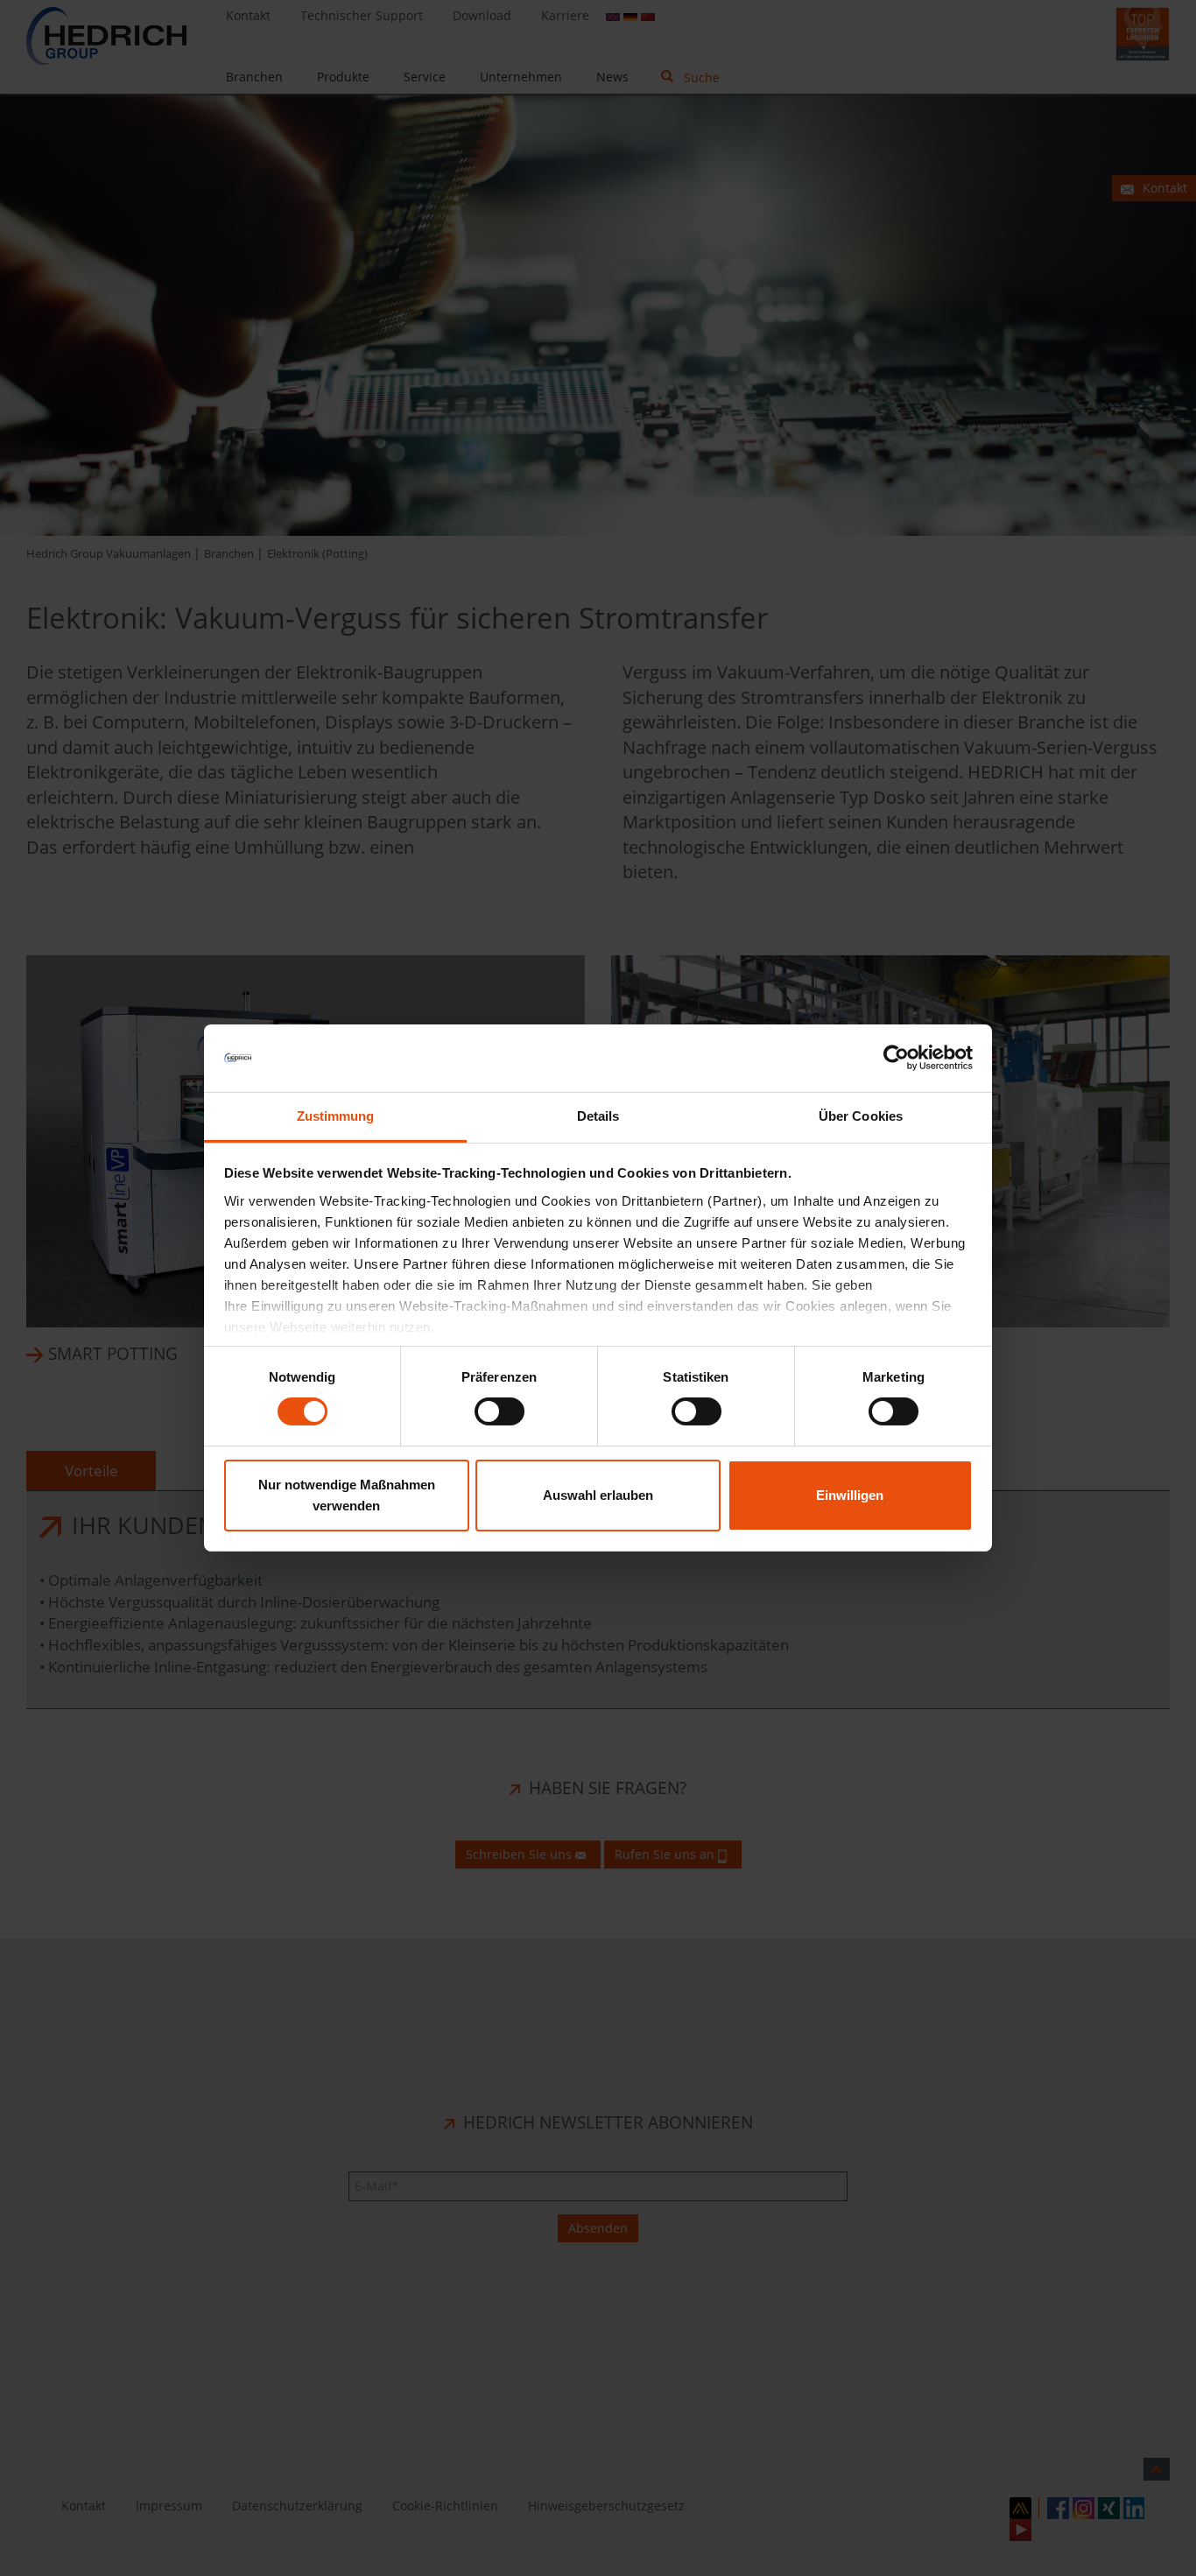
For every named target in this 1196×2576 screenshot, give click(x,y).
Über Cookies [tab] (861, 1116)
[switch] (500, 1411)
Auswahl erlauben (598, 1495)
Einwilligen (850, 1495)
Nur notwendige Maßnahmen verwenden (347, 1495)
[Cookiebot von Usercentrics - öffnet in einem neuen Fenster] (896, 1058)
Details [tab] (598, 1116)
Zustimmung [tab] (336, 1116)
